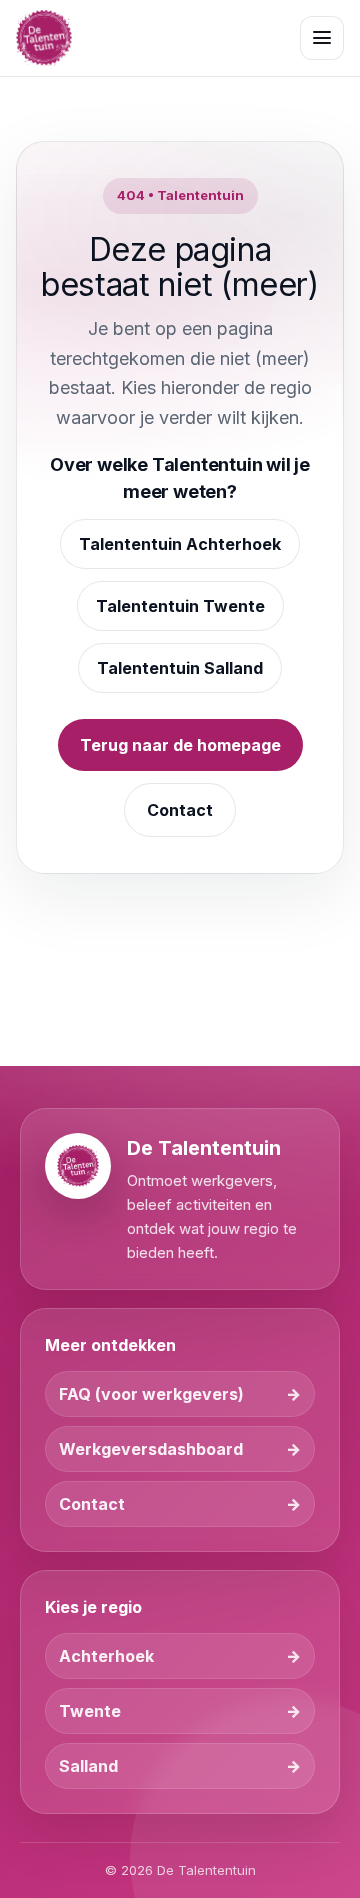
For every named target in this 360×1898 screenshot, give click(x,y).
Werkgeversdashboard (151, 1449)
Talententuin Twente (180, 606)
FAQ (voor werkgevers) (151, 1394)
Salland (88, 1766)
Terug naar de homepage (180, 745)
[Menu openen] (322, 38)
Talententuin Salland (180, 668)
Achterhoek (106, 1656)
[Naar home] (44, 38)
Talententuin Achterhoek (180, 544)
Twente (90, 1711)
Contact (180, 810)
